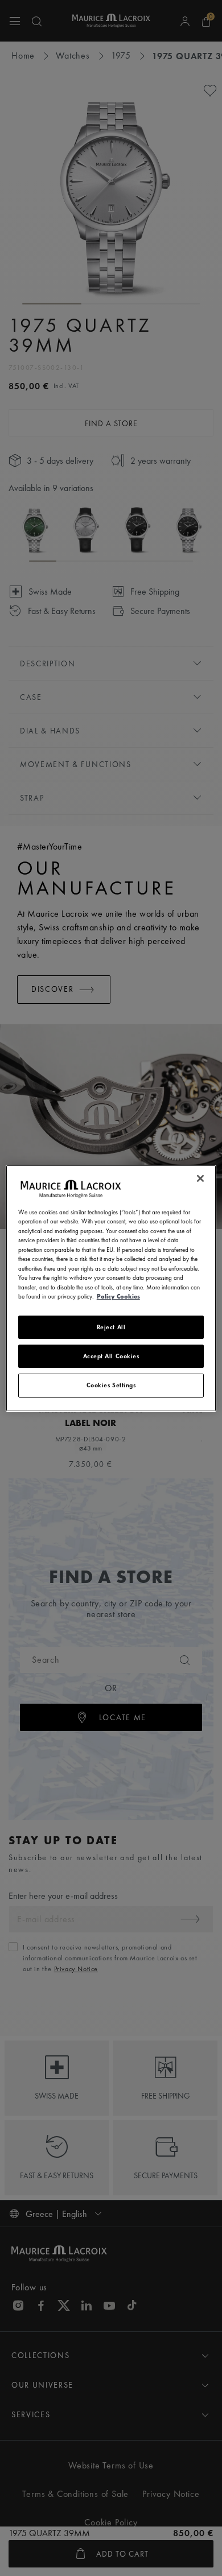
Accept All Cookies (111, 1356)
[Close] (200, 1178)
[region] (111, 1288)
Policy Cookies (118, 1296)
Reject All (111, 1326)
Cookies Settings (111, 1385)
